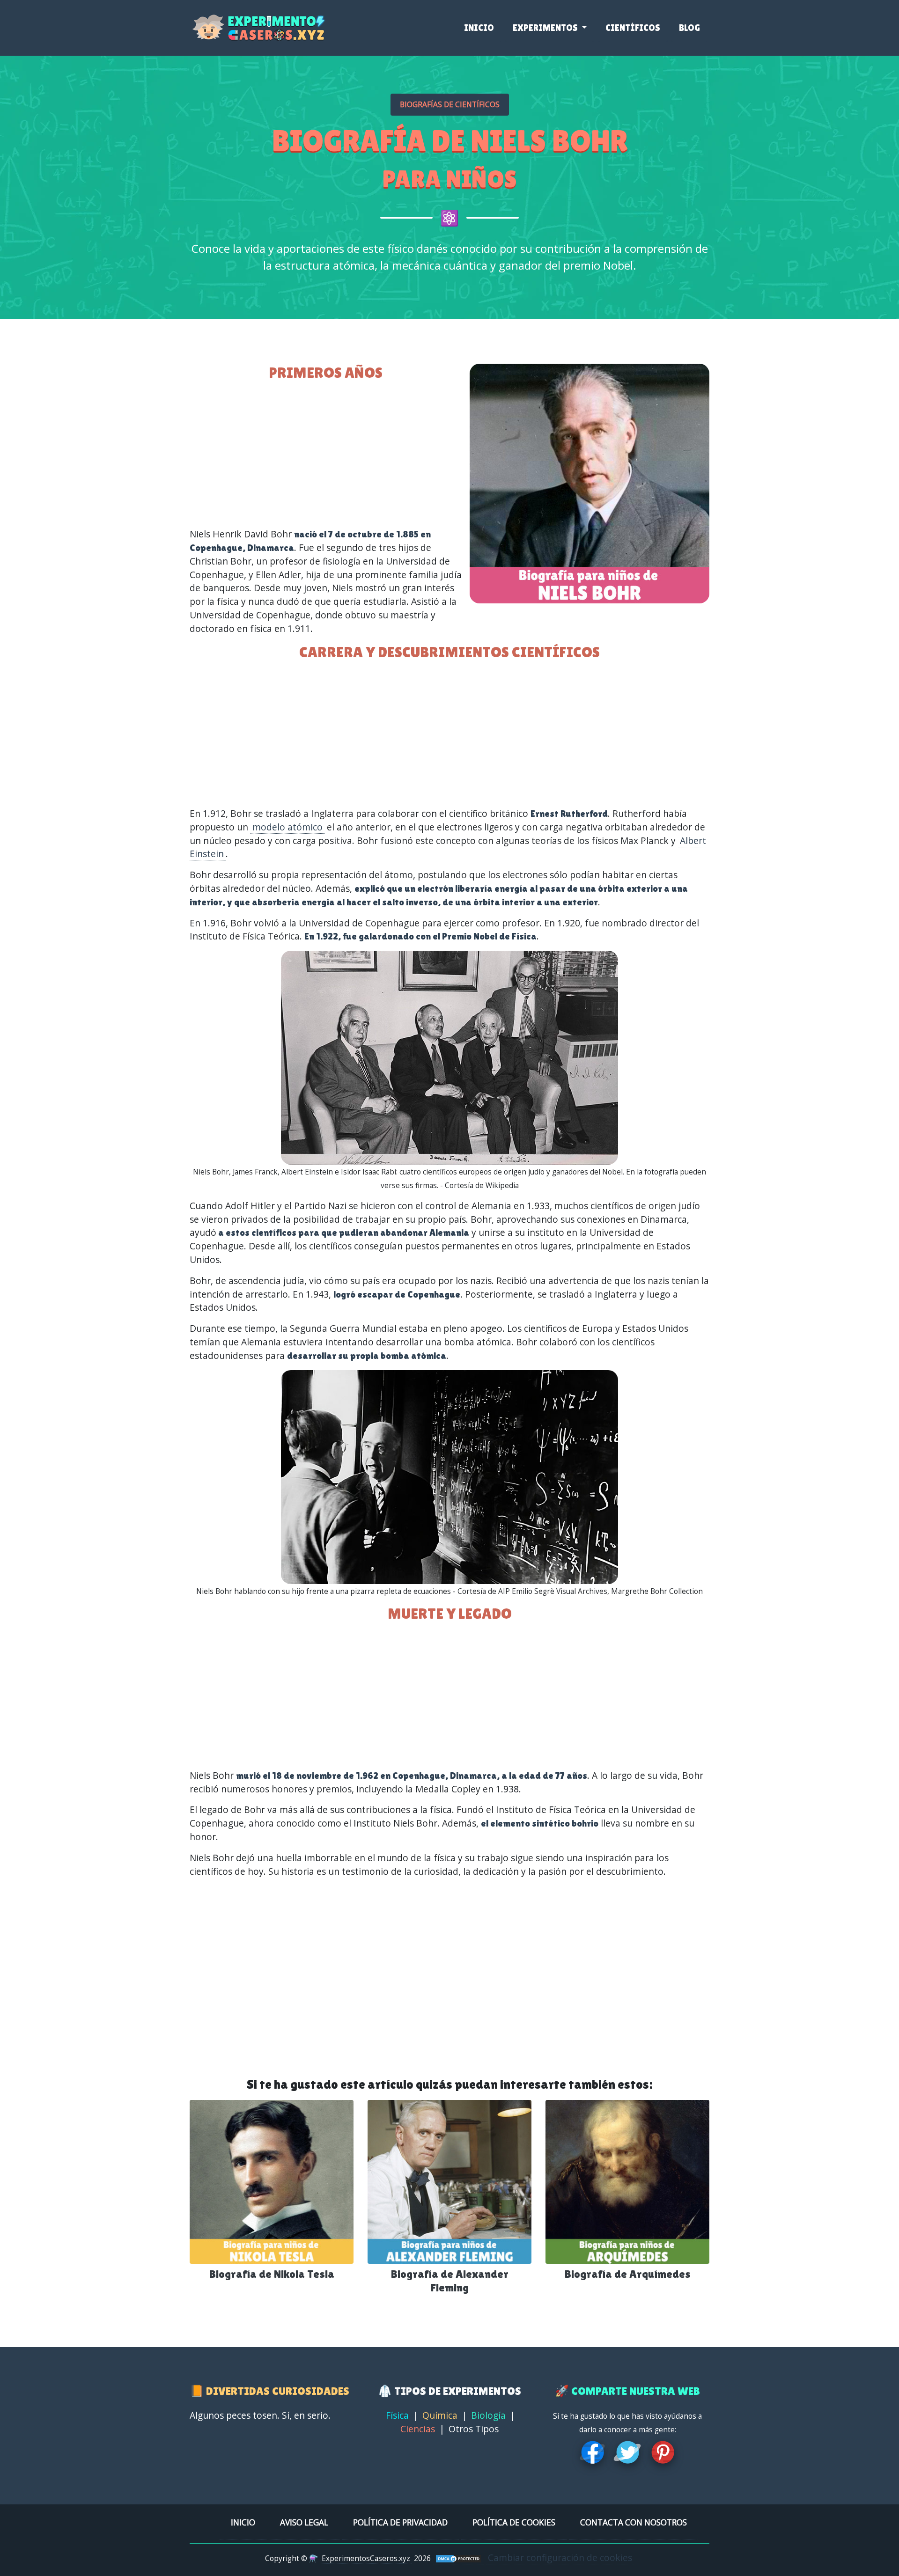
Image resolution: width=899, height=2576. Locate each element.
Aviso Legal (304, 2522)
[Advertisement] (449, 734)
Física (397, 2415)
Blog (689, 28)
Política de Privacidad (400, 2522)
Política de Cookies (514, 2522)
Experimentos (546, 28)
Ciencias (418, 2429)
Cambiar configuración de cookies (560, 2558)
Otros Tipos (474, 2429)
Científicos (633, 28)
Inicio (479, 28)
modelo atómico (287, 827)
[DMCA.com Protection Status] (458, 2558)
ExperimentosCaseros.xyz (366, 2558)
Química (440, 2415)
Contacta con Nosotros (634, 2522)
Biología (488, 2415)
